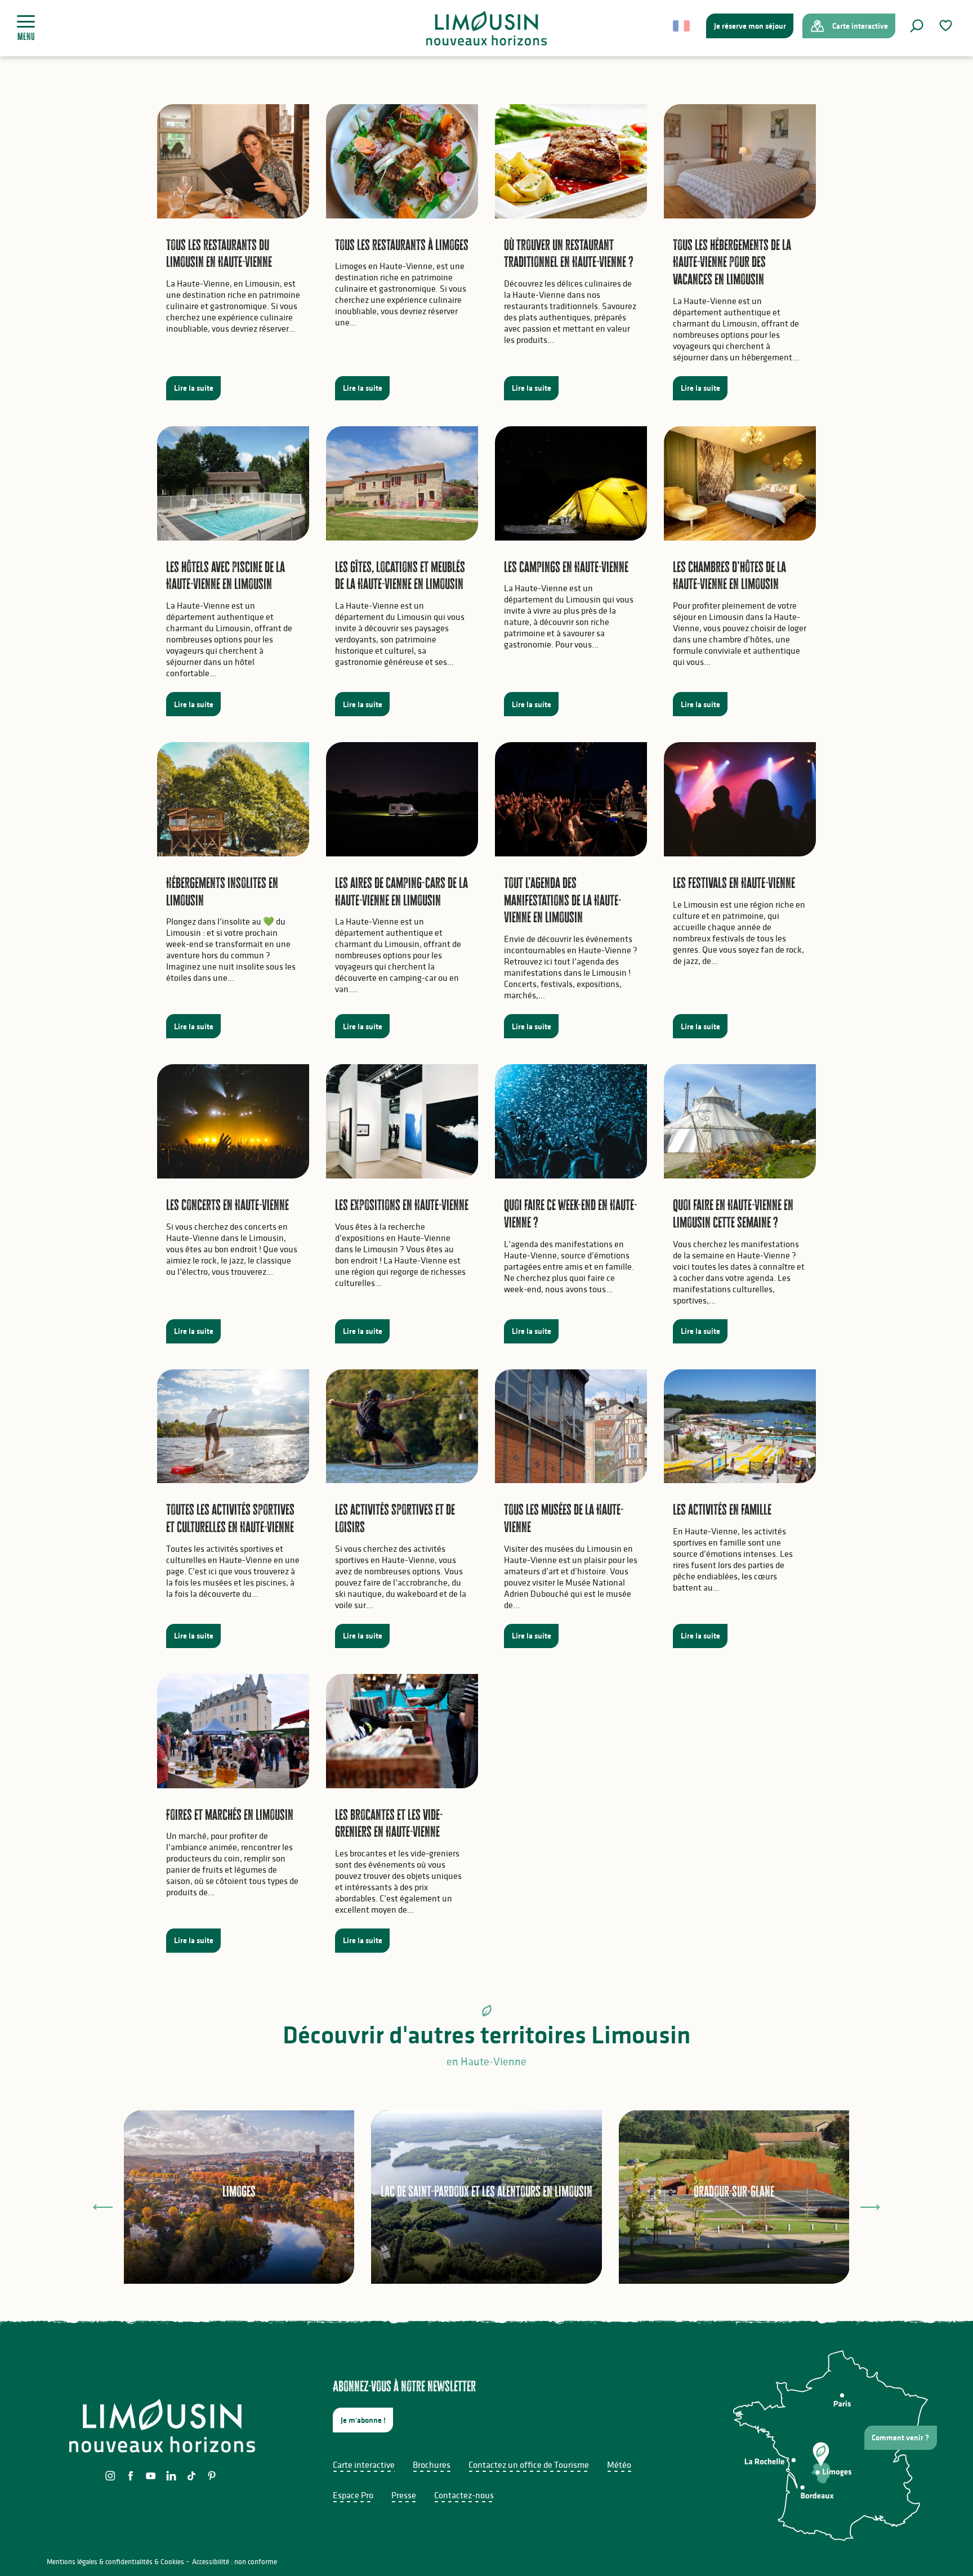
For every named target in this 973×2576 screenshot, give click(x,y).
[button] (917, 26)
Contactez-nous (464, 2495)
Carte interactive (364, 2465)
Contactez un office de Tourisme (529, 2465)
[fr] (682, 26)
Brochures (432, 2465)
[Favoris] (947, 26)
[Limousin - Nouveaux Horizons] (487, 28)
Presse (404, 2495)
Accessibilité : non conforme (235, 2562)
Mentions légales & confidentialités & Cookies (115, 2562)
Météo (619, 2465)
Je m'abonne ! (363, 2420)
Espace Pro (353, 2495)
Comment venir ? (900, 2437)
